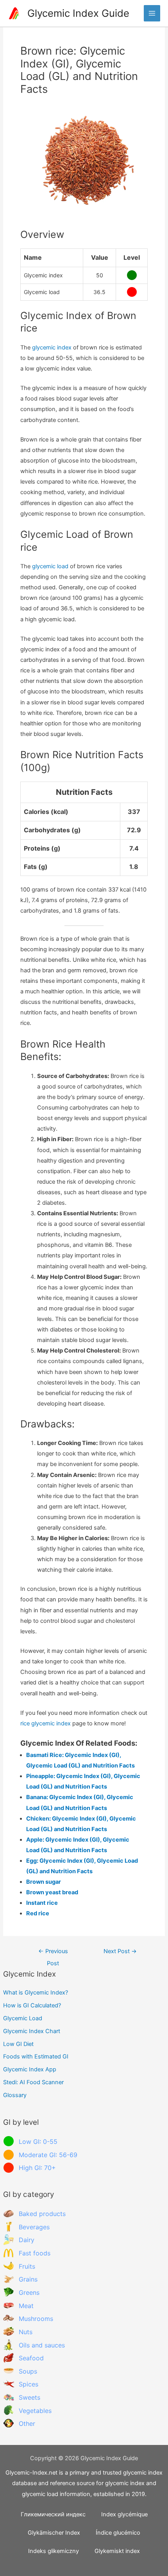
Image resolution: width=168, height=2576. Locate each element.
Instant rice (42, 1903)
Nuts (26, 2332)
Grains (28, 2279)
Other (27, 2424)
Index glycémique (124, 2514)
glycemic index (52, 347)
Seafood (31, 2358)
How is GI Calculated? (32, 2005)
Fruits (27, 2266)
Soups (28, 2371)
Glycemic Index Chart (32, 2031)
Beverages (34, 2227)
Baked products (42, 2214)
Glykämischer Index (54, 2533)
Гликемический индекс (53, 2514)
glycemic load (50, 566)
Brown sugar (44, 1882)
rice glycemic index (46, 1723)
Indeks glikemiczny (54, 2551)
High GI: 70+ (37, 2168)
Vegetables (35, 2411)
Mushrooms (36, 2319)
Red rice (38, 1913)
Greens (29, 2292)
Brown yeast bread (52, 1892)
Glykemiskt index (117, 2551)
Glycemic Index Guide (78, 13)
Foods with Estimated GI (36, 2057)
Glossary (15, 2095)
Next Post (120, 1951)
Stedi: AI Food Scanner (33, 2082)
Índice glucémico (118, 2533)
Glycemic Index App (30, 2069)
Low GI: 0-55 (38, 2142)
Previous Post (53, 1953)
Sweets (29, 2397)
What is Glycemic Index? (36, 1993)
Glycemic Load (23, 2018)
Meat (26, 2306)
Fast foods (35, 2253)
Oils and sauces (42, 2345)
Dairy (27, 2240)
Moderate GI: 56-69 (48, 2155)
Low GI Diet (18, 2044)
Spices (29, 2384)
